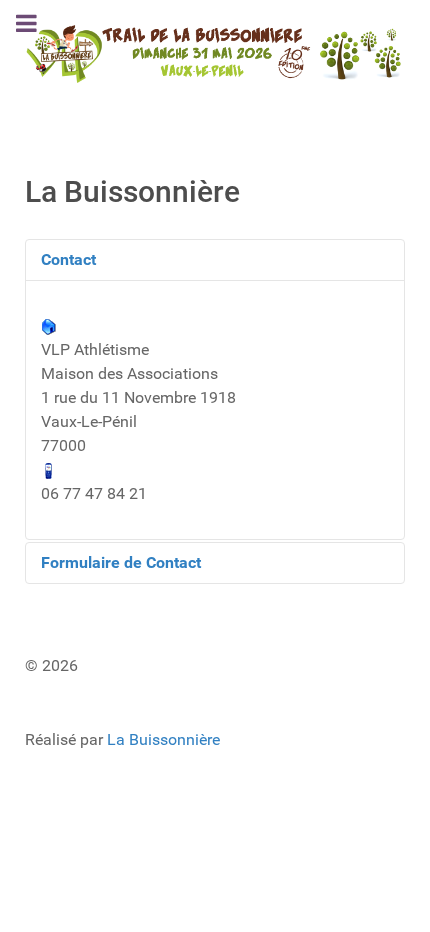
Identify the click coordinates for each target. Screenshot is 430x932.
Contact (68, 259)
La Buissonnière (163, 739)
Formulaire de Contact (121, 562)
